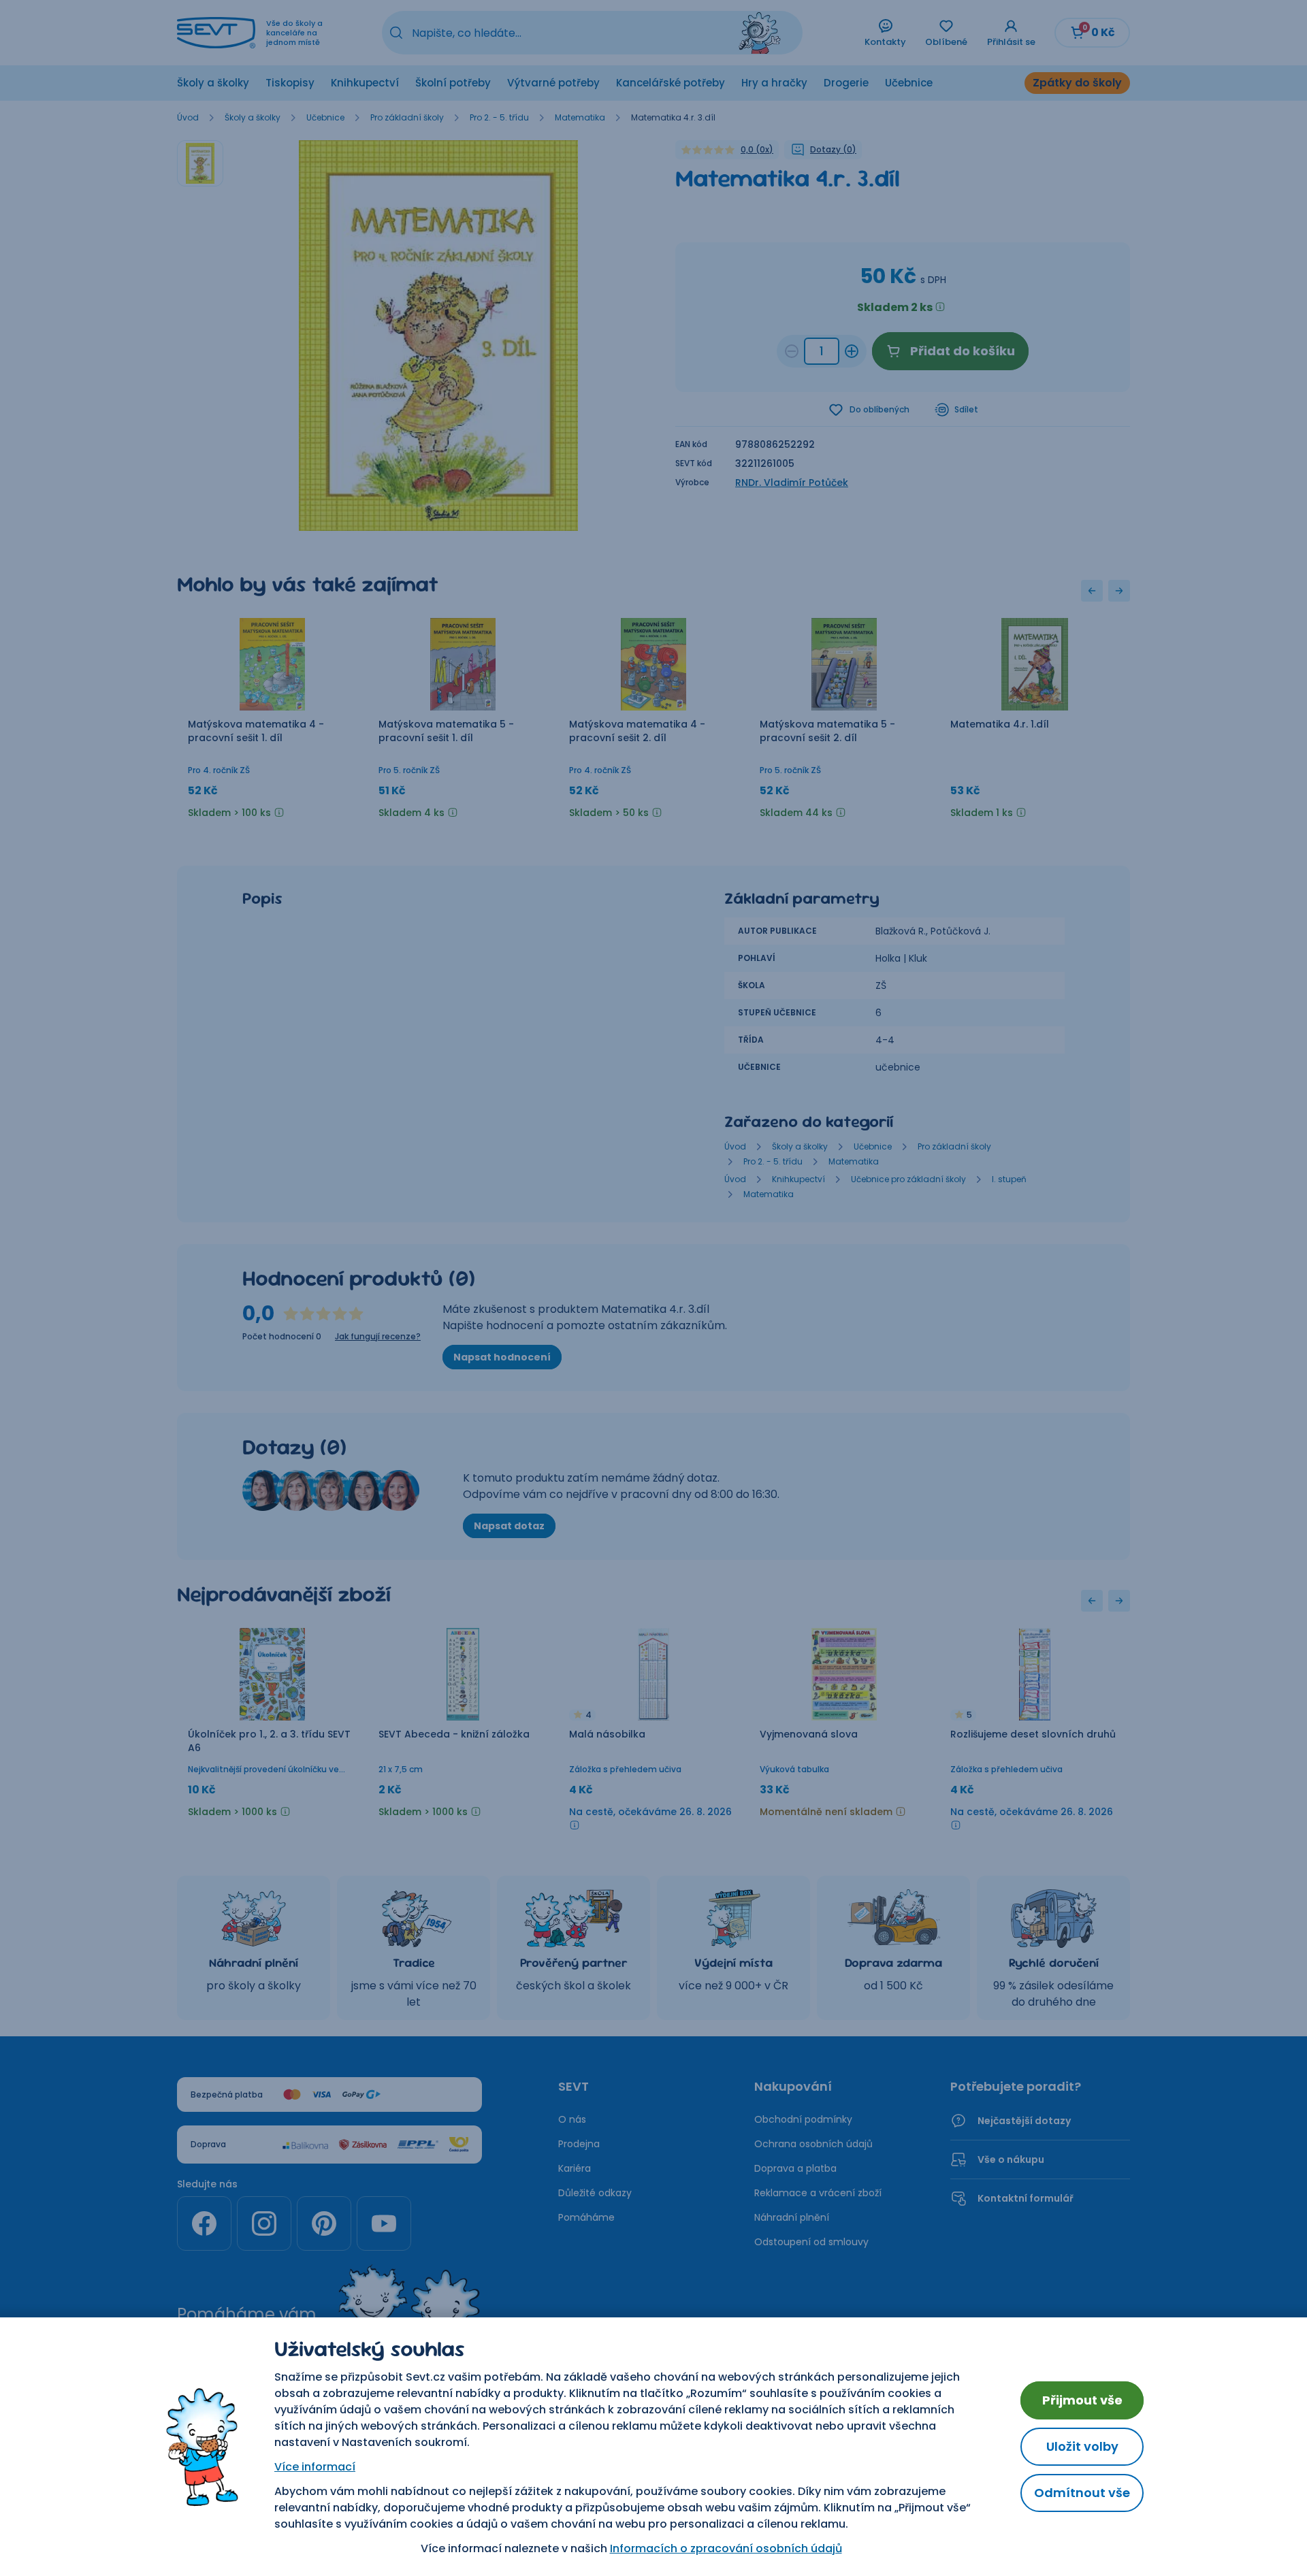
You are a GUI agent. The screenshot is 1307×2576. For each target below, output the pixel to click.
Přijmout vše (1082, 2400)
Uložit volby (1082, 2446)
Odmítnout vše (1082, 2493)
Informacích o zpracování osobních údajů (726, 2548)
